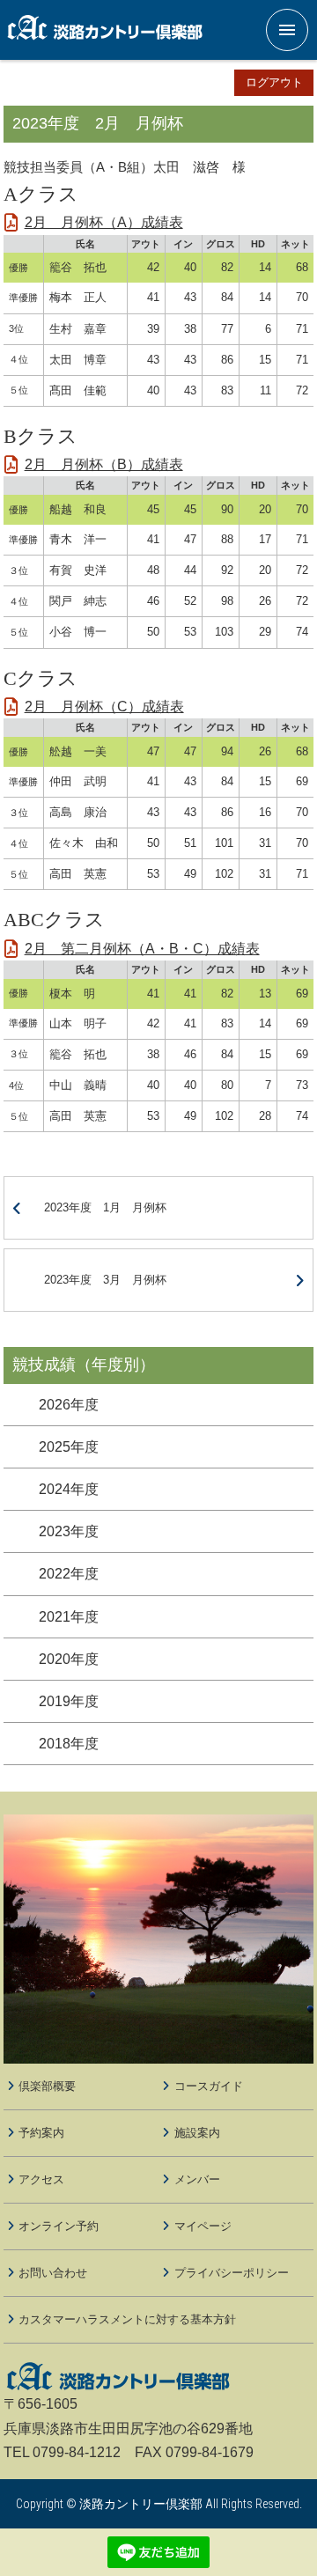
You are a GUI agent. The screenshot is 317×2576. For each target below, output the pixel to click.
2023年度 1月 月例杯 (105, 1207)
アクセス (41, 2179)
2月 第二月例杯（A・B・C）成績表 (142, 949)
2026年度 (69, 1405)
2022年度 (69, 1574)
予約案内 (41, 2133)
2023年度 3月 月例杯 (105, 1280)
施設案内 (197, 2133)
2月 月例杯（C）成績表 (104, 707)
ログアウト (274, 82)
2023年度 (69, 1531)
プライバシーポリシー (232, 2273)
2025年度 (69, 1447)
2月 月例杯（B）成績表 (104, 464)
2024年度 (69, 1489)
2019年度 (69, 1701)
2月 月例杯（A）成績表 (104, 222)
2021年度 (69, 1617)
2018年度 (69, 1744)
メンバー (197, 2179)
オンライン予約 (59, 2226)
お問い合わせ (53, 2273)
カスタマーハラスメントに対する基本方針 (127, 2319)
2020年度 (69, 1659)
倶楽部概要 (47, 2086)
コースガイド (209, 2086)
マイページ (203, 2226)
